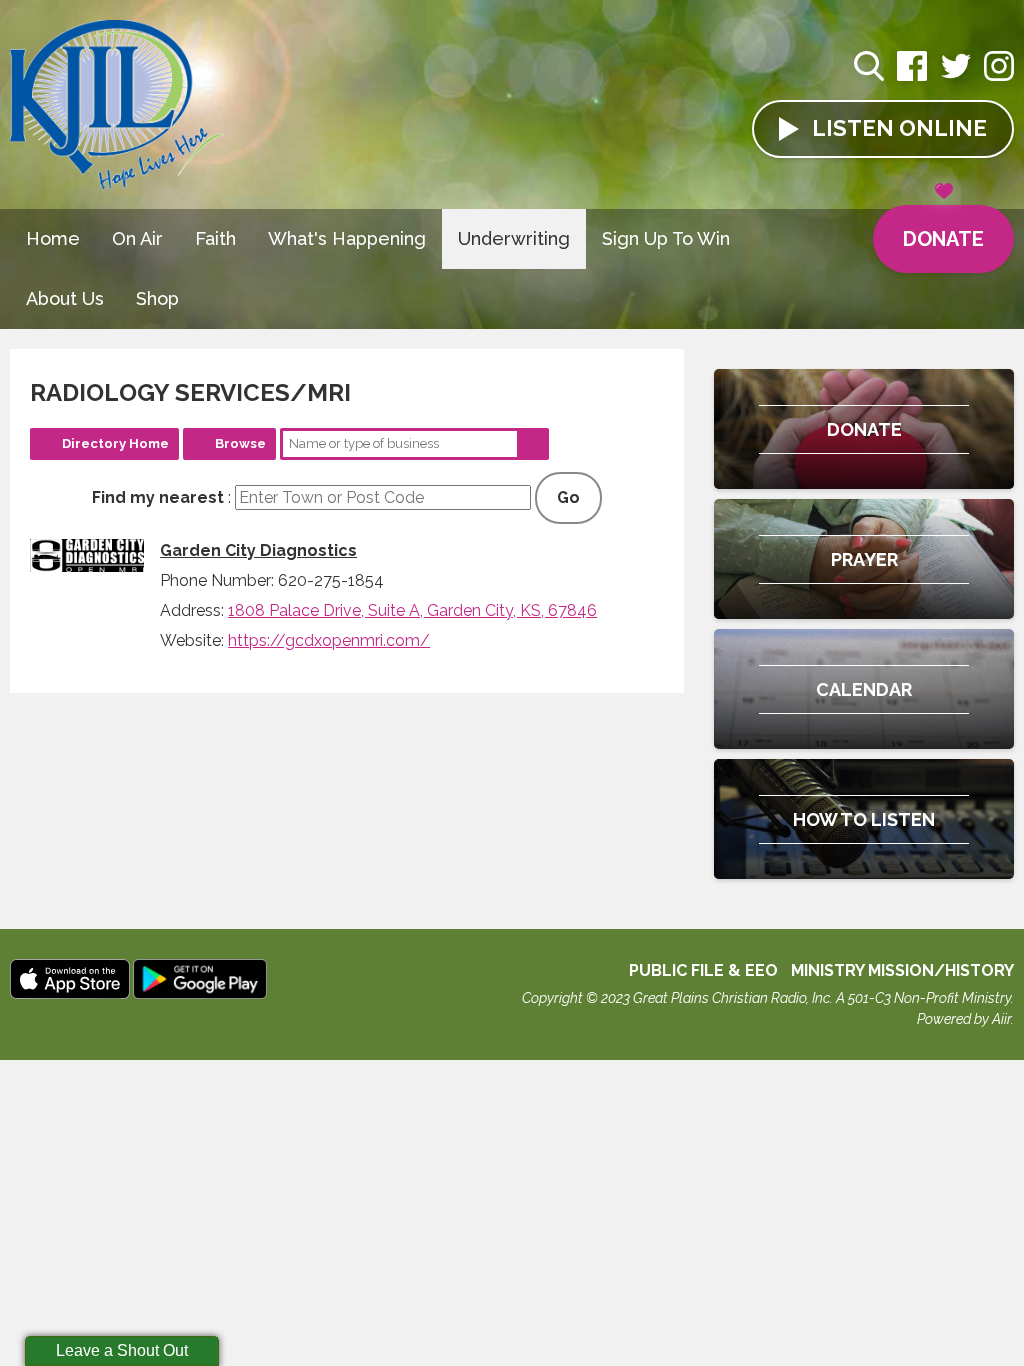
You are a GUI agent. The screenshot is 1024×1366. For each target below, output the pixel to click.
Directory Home (115, 443)
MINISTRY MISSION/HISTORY (902, 970)
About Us (65, 298)
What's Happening (347, 238)
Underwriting (514, 238)
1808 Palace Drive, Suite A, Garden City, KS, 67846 (412, 610)
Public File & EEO (703, 970)
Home (53, 238)
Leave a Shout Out (122, 1350)
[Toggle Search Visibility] (869, 69)
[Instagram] (999, 76)
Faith (215, 238)
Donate (943, 239)
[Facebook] (912, 76)
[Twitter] (956, 76)
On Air (137, 238)
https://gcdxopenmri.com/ (329, 640)
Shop (157, 298)
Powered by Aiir (964, 1019)
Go (568, 497)
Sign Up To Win (666, 238)
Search (533, 444)
